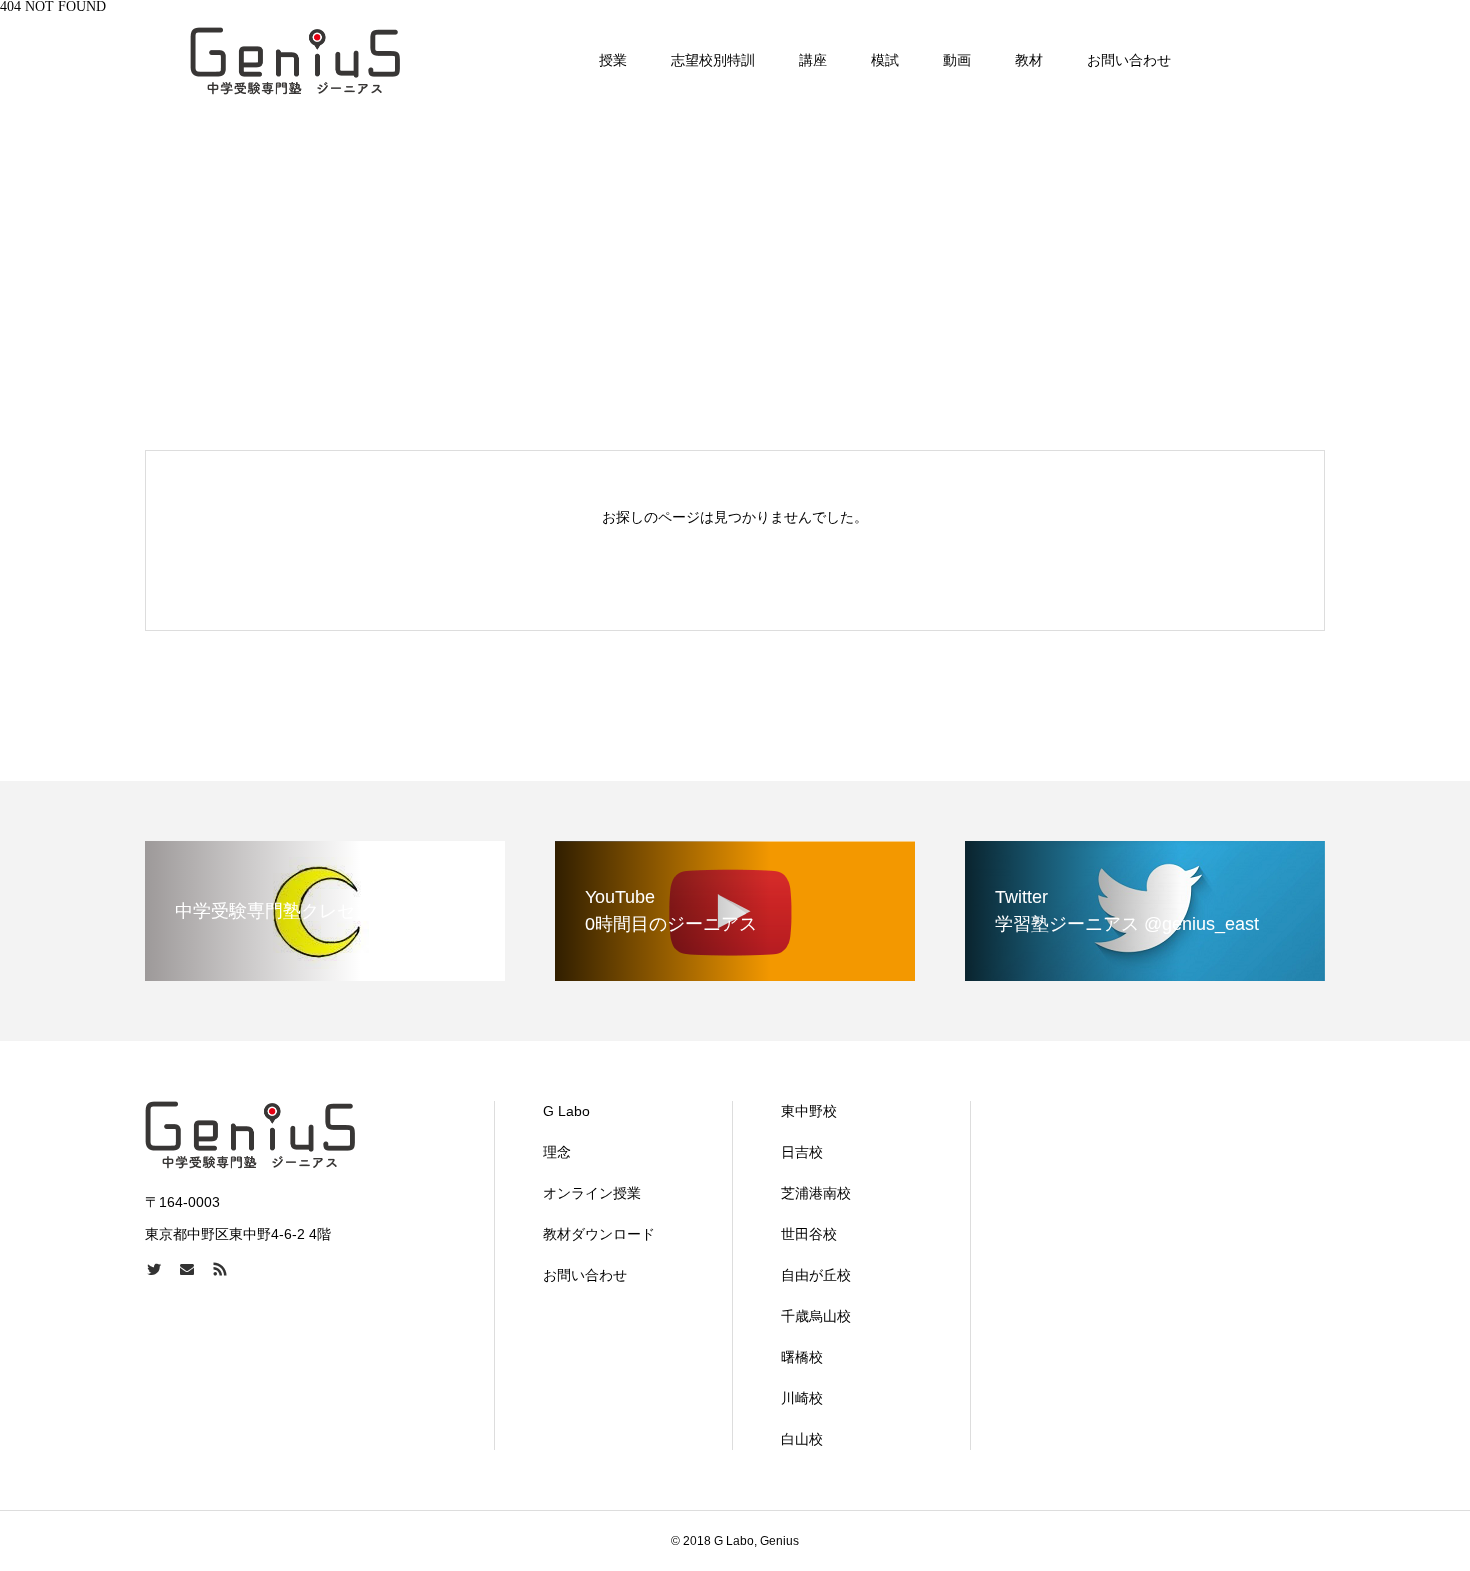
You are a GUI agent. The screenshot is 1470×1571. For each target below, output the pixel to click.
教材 (1029, 60)
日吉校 (802, 1152)
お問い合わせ (1129, 60)
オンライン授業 (592, 1193)
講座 (813, 60)
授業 (613, 60)
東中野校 (809, 1111)
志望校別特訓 (713, 60)
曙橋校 (802, 1357)
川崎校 (802, 1398)
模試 (885, 60)
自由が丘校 (816, 1275)
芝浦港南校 (816, 1193)
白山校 (802, 1439)
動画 (957, 60)
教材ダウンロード (599, 1234)
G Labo (566, 1111)
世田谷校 (809, 1234)
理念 (557, 1152)
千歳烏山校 (816, 1316)
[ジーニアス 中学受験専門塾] (295, 60)
